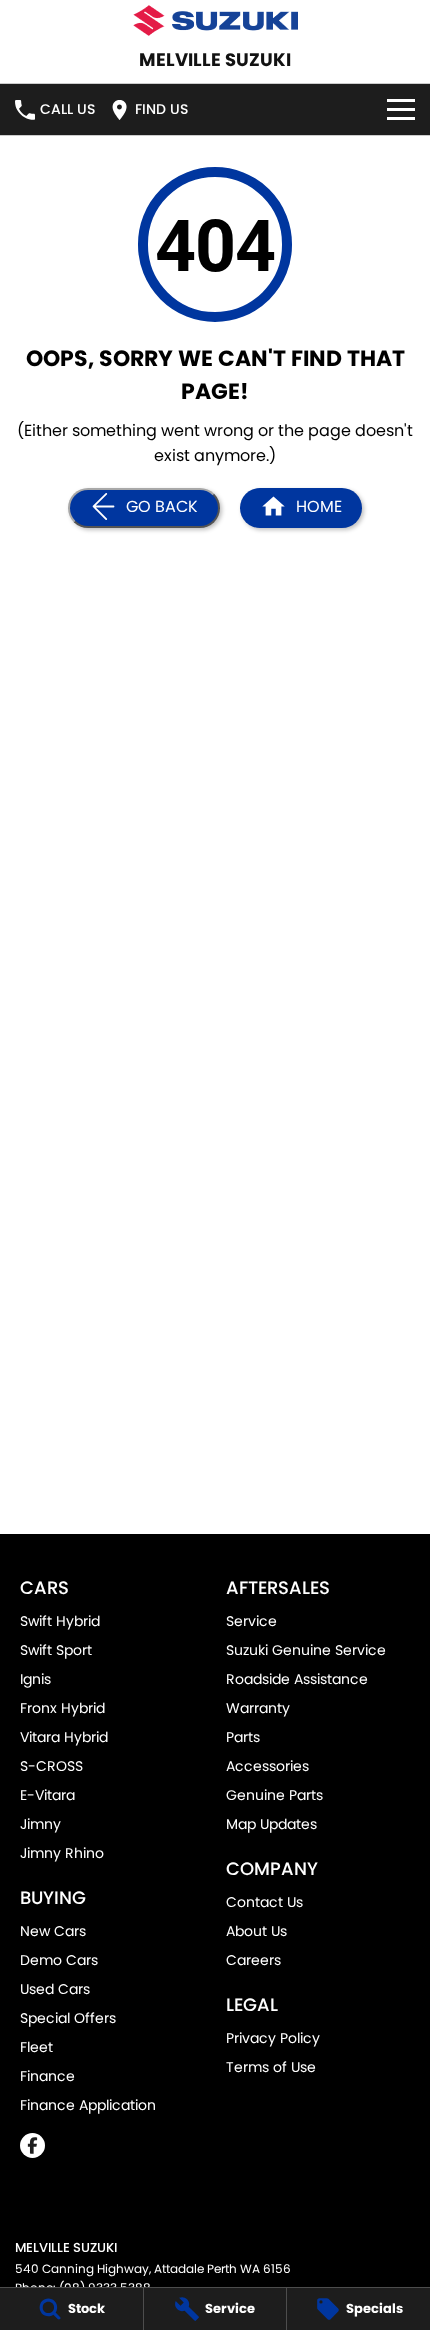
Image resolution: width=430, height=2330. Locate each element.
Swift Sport (56, 1650)
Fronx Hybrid (62, 1708)
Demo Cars (59, 1960)
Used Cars (55, 1989)
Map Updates (271, 1824)
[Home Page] (215, 20)
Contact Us (264, 1902)
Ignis (35, 1679)
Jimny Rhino (62, 1853)
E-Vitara (47, 1795)
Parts (243, 1737)
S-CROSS (51, 1766)
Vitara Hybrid (64, 1737)
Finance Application (88, 2105)
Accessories (267, 1766)
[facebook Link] (32, 2145)
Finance (47, 2076)
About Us (256, 1931)
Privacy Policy (273, 2038)
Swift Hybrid (60, 1621)
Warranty (258, 1708)
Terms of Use (271, 2067)
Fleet (36, 2047)
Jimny (40, 1824)
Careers (253, 1960)
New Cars (53, 1931)
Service (251, 1621)
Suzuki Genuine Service (306, 1650)
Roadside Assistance (297, 1679)
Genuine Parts (274, 1795)
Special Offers (68, 2018)
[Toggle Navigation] (401, 109)
